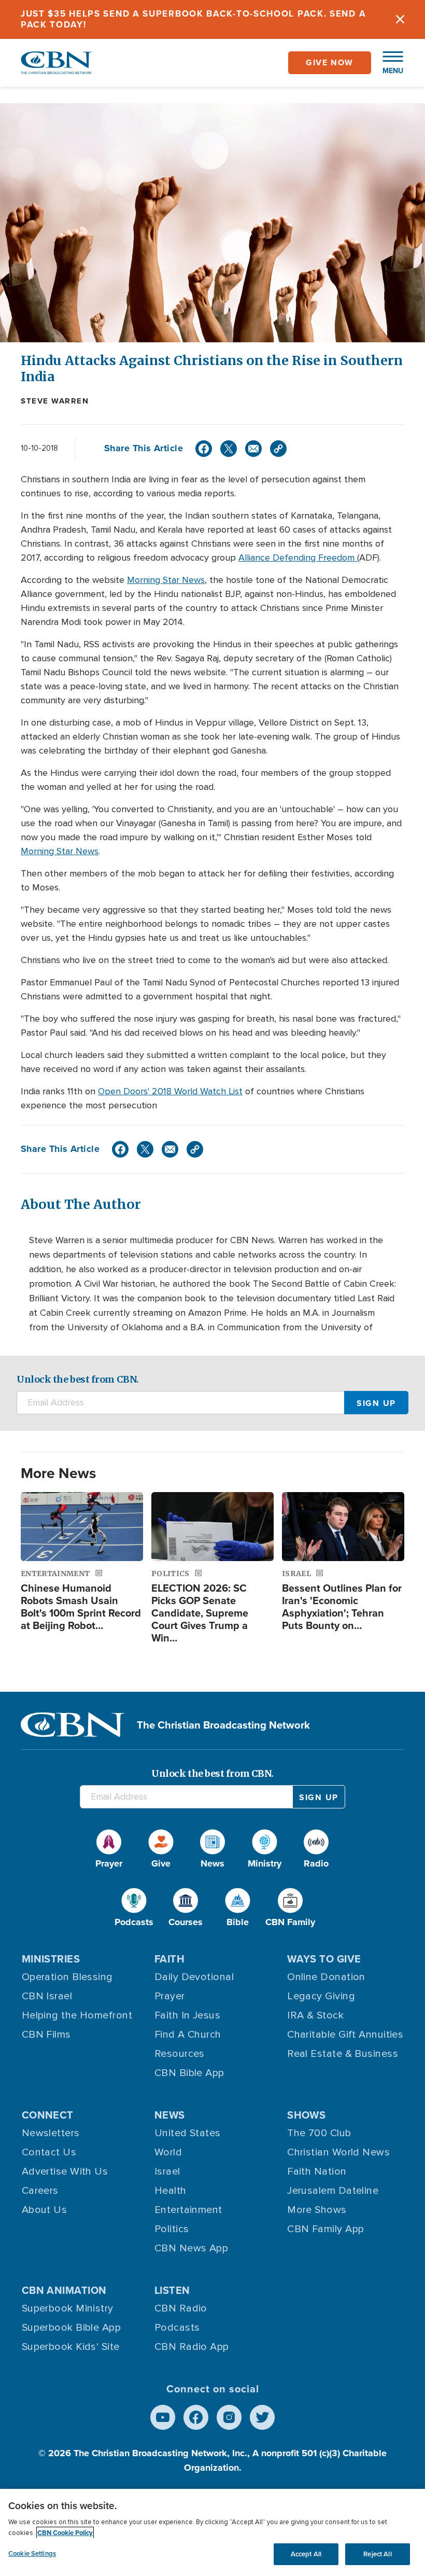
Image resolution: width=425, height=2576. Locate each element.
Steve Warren (55, 401)
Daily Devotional (194, 1977)
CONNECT (48, 2115)
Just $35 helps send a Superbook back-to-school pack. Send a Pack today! (193, 19)
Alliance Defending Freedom (298, 558)
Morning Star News (166, 580)
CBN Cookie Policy (65, 2533)
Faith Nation (317, 2171)
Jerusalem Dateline (333, 2191)
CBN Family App (325, 2229)
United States (188, 2133)
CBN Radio (181, 2308)
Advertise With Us (65, 2171)
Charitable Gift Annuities (345, 2035)
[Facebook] (204, 449)
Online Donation (326, 1977)
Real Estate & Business (343, 2054)
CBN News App (191, 2248)
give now (330, 62)
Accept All (306, 2554)
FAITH (169, 1959)
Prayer (170, 1996)
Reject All (377, 2554)
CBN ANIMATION (64, 2290)
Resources (180, 2054)
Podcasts (177, 2328)
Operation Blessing (67, 1977)
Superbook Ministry (68, 2308)
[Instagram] (229, 2417)
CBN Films (46, 2035)
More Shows (317, 2210)
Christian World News (338, 2152)
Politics (172, 2229)
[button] (388, 63)
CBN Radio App (192, 2347)
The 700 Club (319, 2133)
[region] (212, 2532)
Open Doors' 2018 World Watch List (170, 1091)
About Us (45, 2210)
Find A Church (188, 2035)
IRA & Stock (315, 2015)
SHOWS (306, 2115)
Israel (167, 2171)
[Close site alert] (400, 19)
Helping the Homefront (77, 2015)
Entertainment (188, 2210)
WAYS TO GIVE (324, 1959)
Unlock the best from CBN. (78, 1379)
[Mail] (253, 449)
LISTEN (172, 2290)
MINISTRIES (51, 1959)
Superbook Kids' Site (71, 2347)
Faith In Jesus (187, 2015)
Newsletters (51, 2133)
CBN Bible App (189, 2073)
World (168, 2152)
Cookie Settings (32, 2553)
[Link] (278, 449)
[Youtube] (163, 2417)
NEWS (170, 2115)
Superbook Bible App (72, 2328)
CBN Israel (47, 1996)
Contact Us (49, 2152)
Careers (40, 2191)
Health (171, 2191)
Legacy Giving (321, 1996)
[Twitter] (229, 449)
